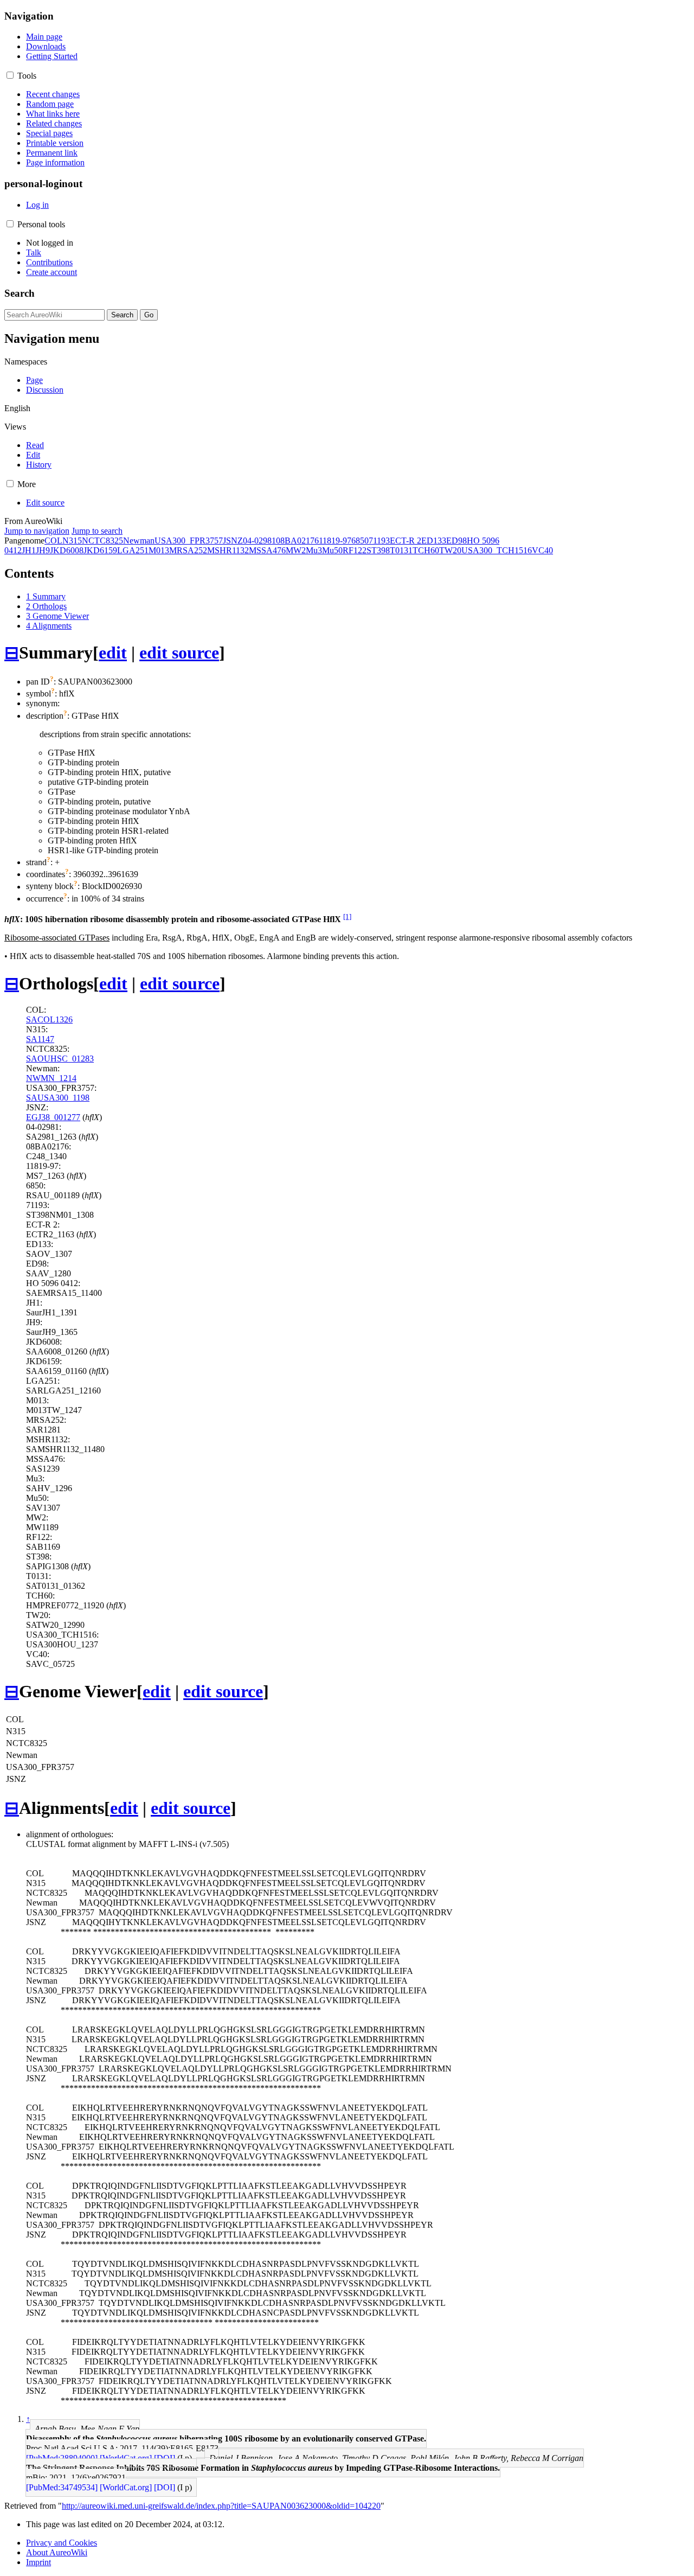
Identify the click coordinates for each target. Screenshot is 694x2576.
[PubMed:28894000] (62, 2458)
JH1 (29, 550)
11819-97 (335, 541)
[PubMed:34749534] (62, 2487)
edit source (179, 653)
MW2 (296, 550)
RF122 (355, 550)
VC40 (542, 550)
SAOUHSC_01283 (60, 1059)
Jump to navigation (37, 531)
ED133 (434, 541)
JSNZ (233, 541)
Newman (139, 541)
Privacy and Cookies (62, 2543)
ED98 (457, 541)
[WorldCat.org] (126, 2458)
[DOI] (165, 2458)
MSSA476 (267, 550)
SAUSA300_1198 (58, 1098)
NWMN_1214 (51, 1078)
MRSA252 (188, 550)
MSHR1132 (228, 550)
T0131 (401, 550)
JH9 (43, 550)
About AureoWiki (57, 2552)
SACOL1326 (49, 1019)
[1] (347, 916)
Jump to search (97, 531)
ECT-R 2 (406, 541)
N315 (72, 541)
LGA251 (133, 550)
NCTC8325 (102, 541)
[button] (10, 75)
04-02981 (259, 541)
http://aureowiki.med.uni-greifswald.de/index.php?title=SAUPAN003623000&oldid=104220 (221, 2506)
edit (113, 653)
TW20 (450, 550)
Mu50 (332, 550)
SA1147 (40, 1039)
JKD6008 (67, 550)
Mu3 (314, 550)
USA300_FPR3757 (189, 541)
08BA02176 (297, 541)
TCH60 (426, 550)
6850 (360, 541)
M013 (159, 550)
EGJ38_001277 (53, 1117)
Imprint (38, 2562)
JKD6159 (100, 550)
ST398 (378, 550)
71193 (379, 541)
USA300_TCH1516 (497, 550)
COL (53, 541)
